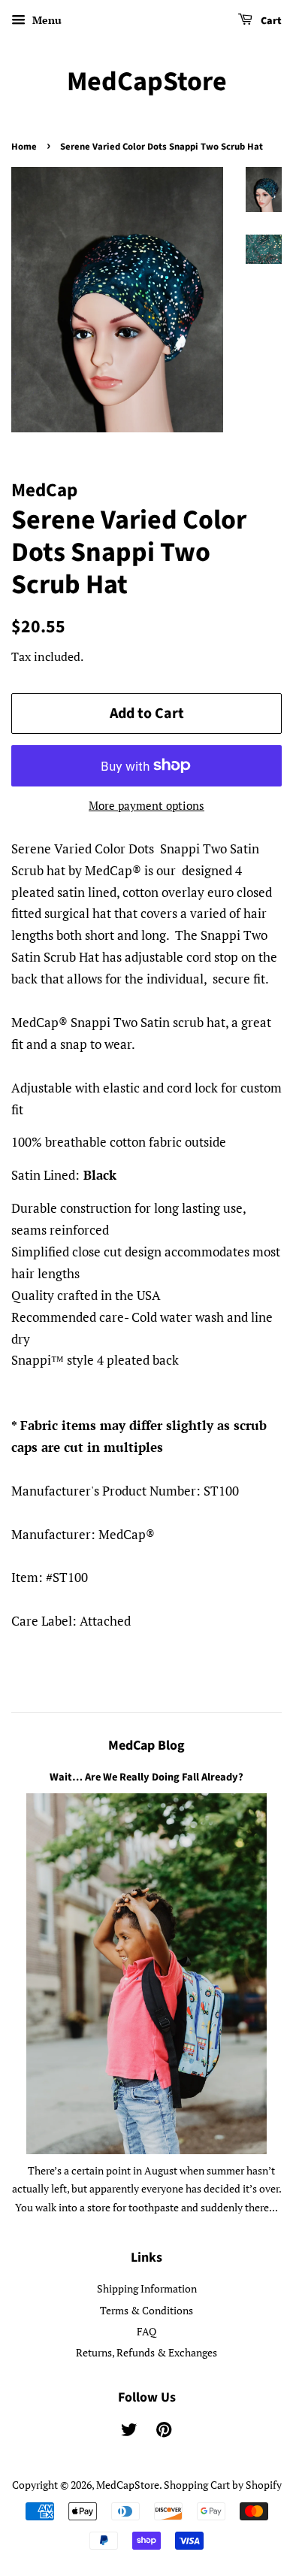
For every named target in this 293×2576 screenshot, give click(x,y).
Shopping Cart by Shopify (223, 2485)
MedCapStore (147, 82)
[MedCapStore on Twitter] (129, 2432)
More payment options (146, 805)
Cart (270, 21)
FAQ (146, 2331)
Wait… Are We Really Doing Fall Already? (146, 1777)
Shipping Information (147, 2288)
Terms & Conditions (146, 2310)
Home (24, 147)
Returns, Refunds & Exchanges (146, 2352)
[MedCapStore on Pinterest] (164, 2432)
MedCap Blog (146, 1746)
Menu (45, 20)
